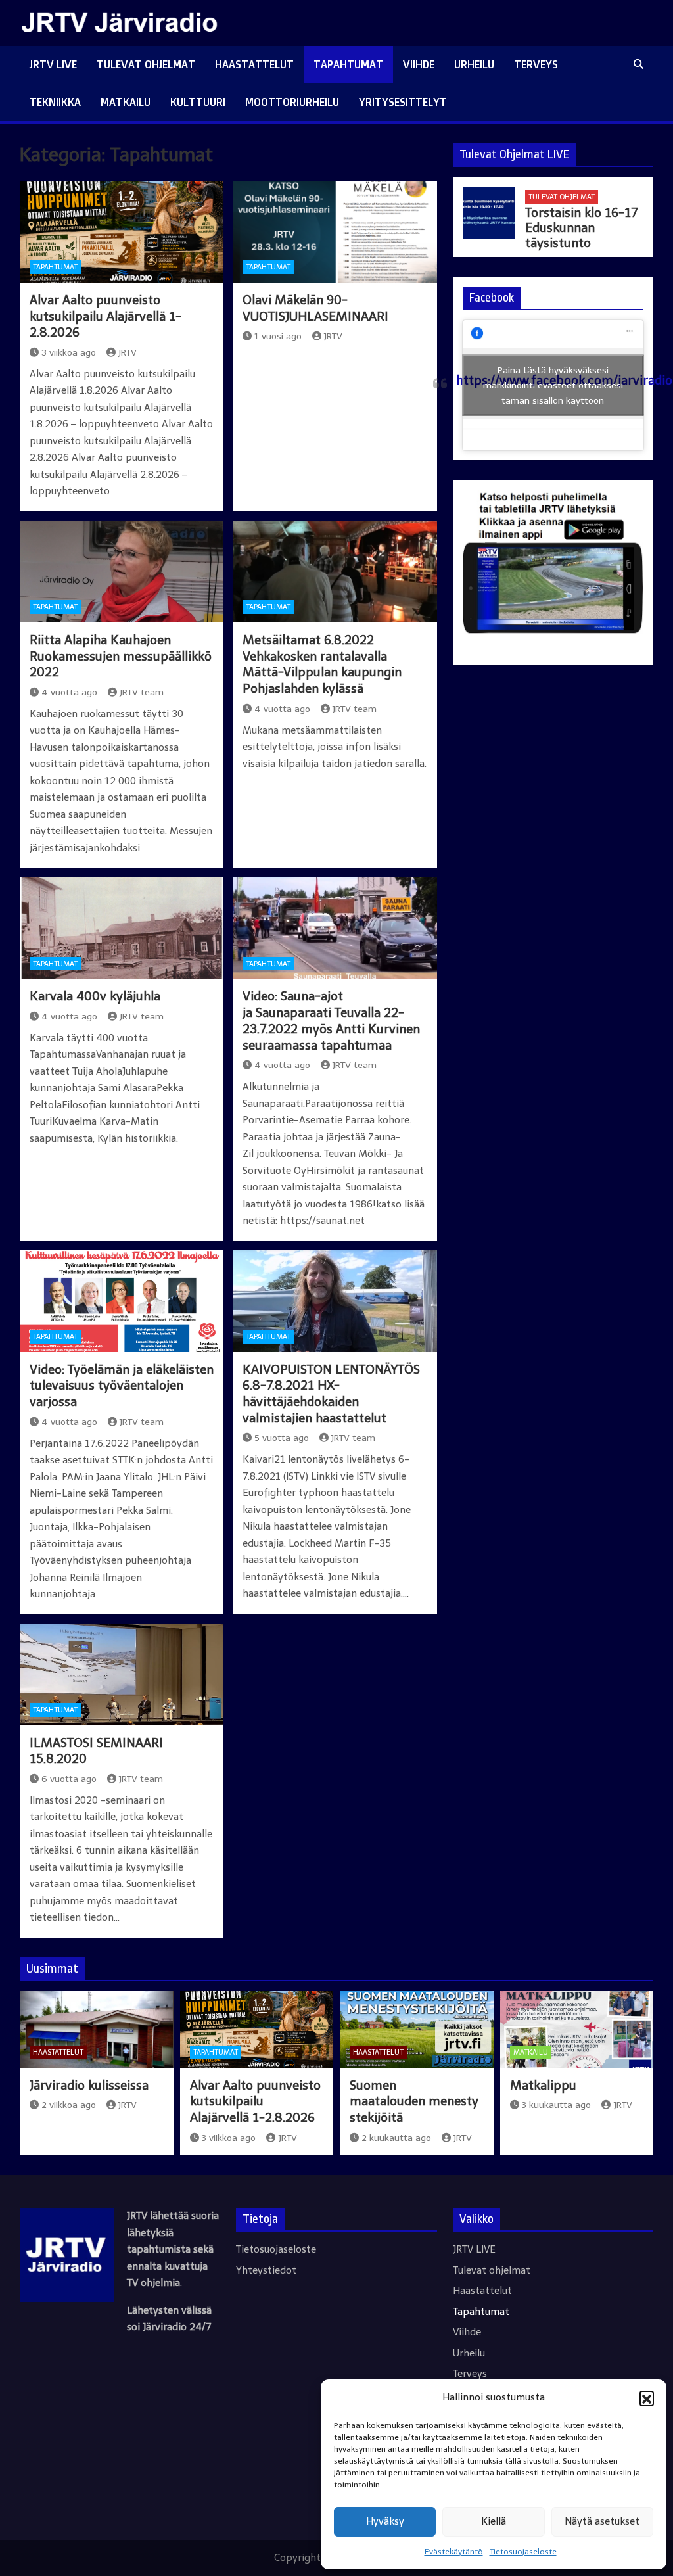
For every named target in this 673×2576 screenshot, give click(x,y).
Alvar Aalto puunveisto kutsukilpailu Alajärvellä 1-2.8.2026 (105, 316)
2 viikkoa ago (69, 2105)
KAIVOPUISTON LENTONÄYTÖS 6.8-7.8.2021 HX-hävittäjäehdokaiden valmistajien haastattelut (331, 1394)
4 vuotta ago (69, 692)
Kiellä (494, 2521)
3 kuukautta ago (556, 2105)
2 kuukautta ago (396, 2138)
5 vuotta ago (282, 1438)
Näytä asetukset (602, 2521)
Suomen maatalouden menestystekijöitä (414, 2101)
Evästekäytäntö (454, 2552)
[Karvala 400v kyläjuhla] (122, 928)
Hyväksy (385, 2521)
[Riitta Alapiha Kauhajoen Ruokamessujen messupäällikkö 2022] (122, 572)
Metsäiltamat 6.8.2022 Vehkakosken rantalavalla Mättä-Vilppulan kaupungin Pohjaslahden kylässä (322, 664)
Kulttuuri (198, 102)
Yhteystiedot (266, 2270)
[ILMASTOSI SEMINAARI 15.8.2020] (122, 1674)
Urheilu (474, 64)
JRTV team (141, 692)
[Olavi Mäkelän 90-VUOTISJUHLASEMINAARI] (335, 232)
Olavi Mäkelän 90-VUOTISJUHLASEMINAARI (315, 308)
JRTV (127, 353)
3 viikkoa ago (69, 353)
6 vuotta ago (69, 1779)
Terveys (536, 64)
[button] (647, 2398)
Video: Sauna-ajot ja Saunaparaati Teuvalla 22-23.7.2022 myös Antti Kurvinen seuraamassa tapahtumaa (331, 1020)
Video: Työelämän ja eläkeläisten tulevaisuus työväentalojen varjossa (122, 1386)
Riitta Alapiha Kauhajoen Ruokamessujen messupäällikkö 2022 (121, 656)
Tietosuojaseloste (523, 2552)
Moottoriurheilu (292, 102)
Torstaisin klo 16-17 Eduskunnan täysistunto (582, 228)
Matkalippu (543, 2085)
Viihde (419, 64)
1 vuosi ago (278, 336)
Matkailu (126, 102)
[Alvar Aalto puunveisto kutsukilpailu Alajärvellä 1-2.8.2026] (122, 232)
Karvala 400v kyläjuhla (95, 996)
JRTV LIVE (53, 64)
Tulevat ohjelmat (146, 64)
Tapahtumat (348, 64)
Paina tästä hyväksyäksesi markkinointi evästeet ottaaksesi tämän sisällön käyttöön (553, 386)
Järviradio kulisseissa (89, 2085)
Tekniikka (55, 102)
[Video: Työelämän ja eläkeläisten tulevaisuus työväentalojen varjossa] (122, 1301)
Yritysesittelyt (403, 102)
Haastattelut (254, 64)
